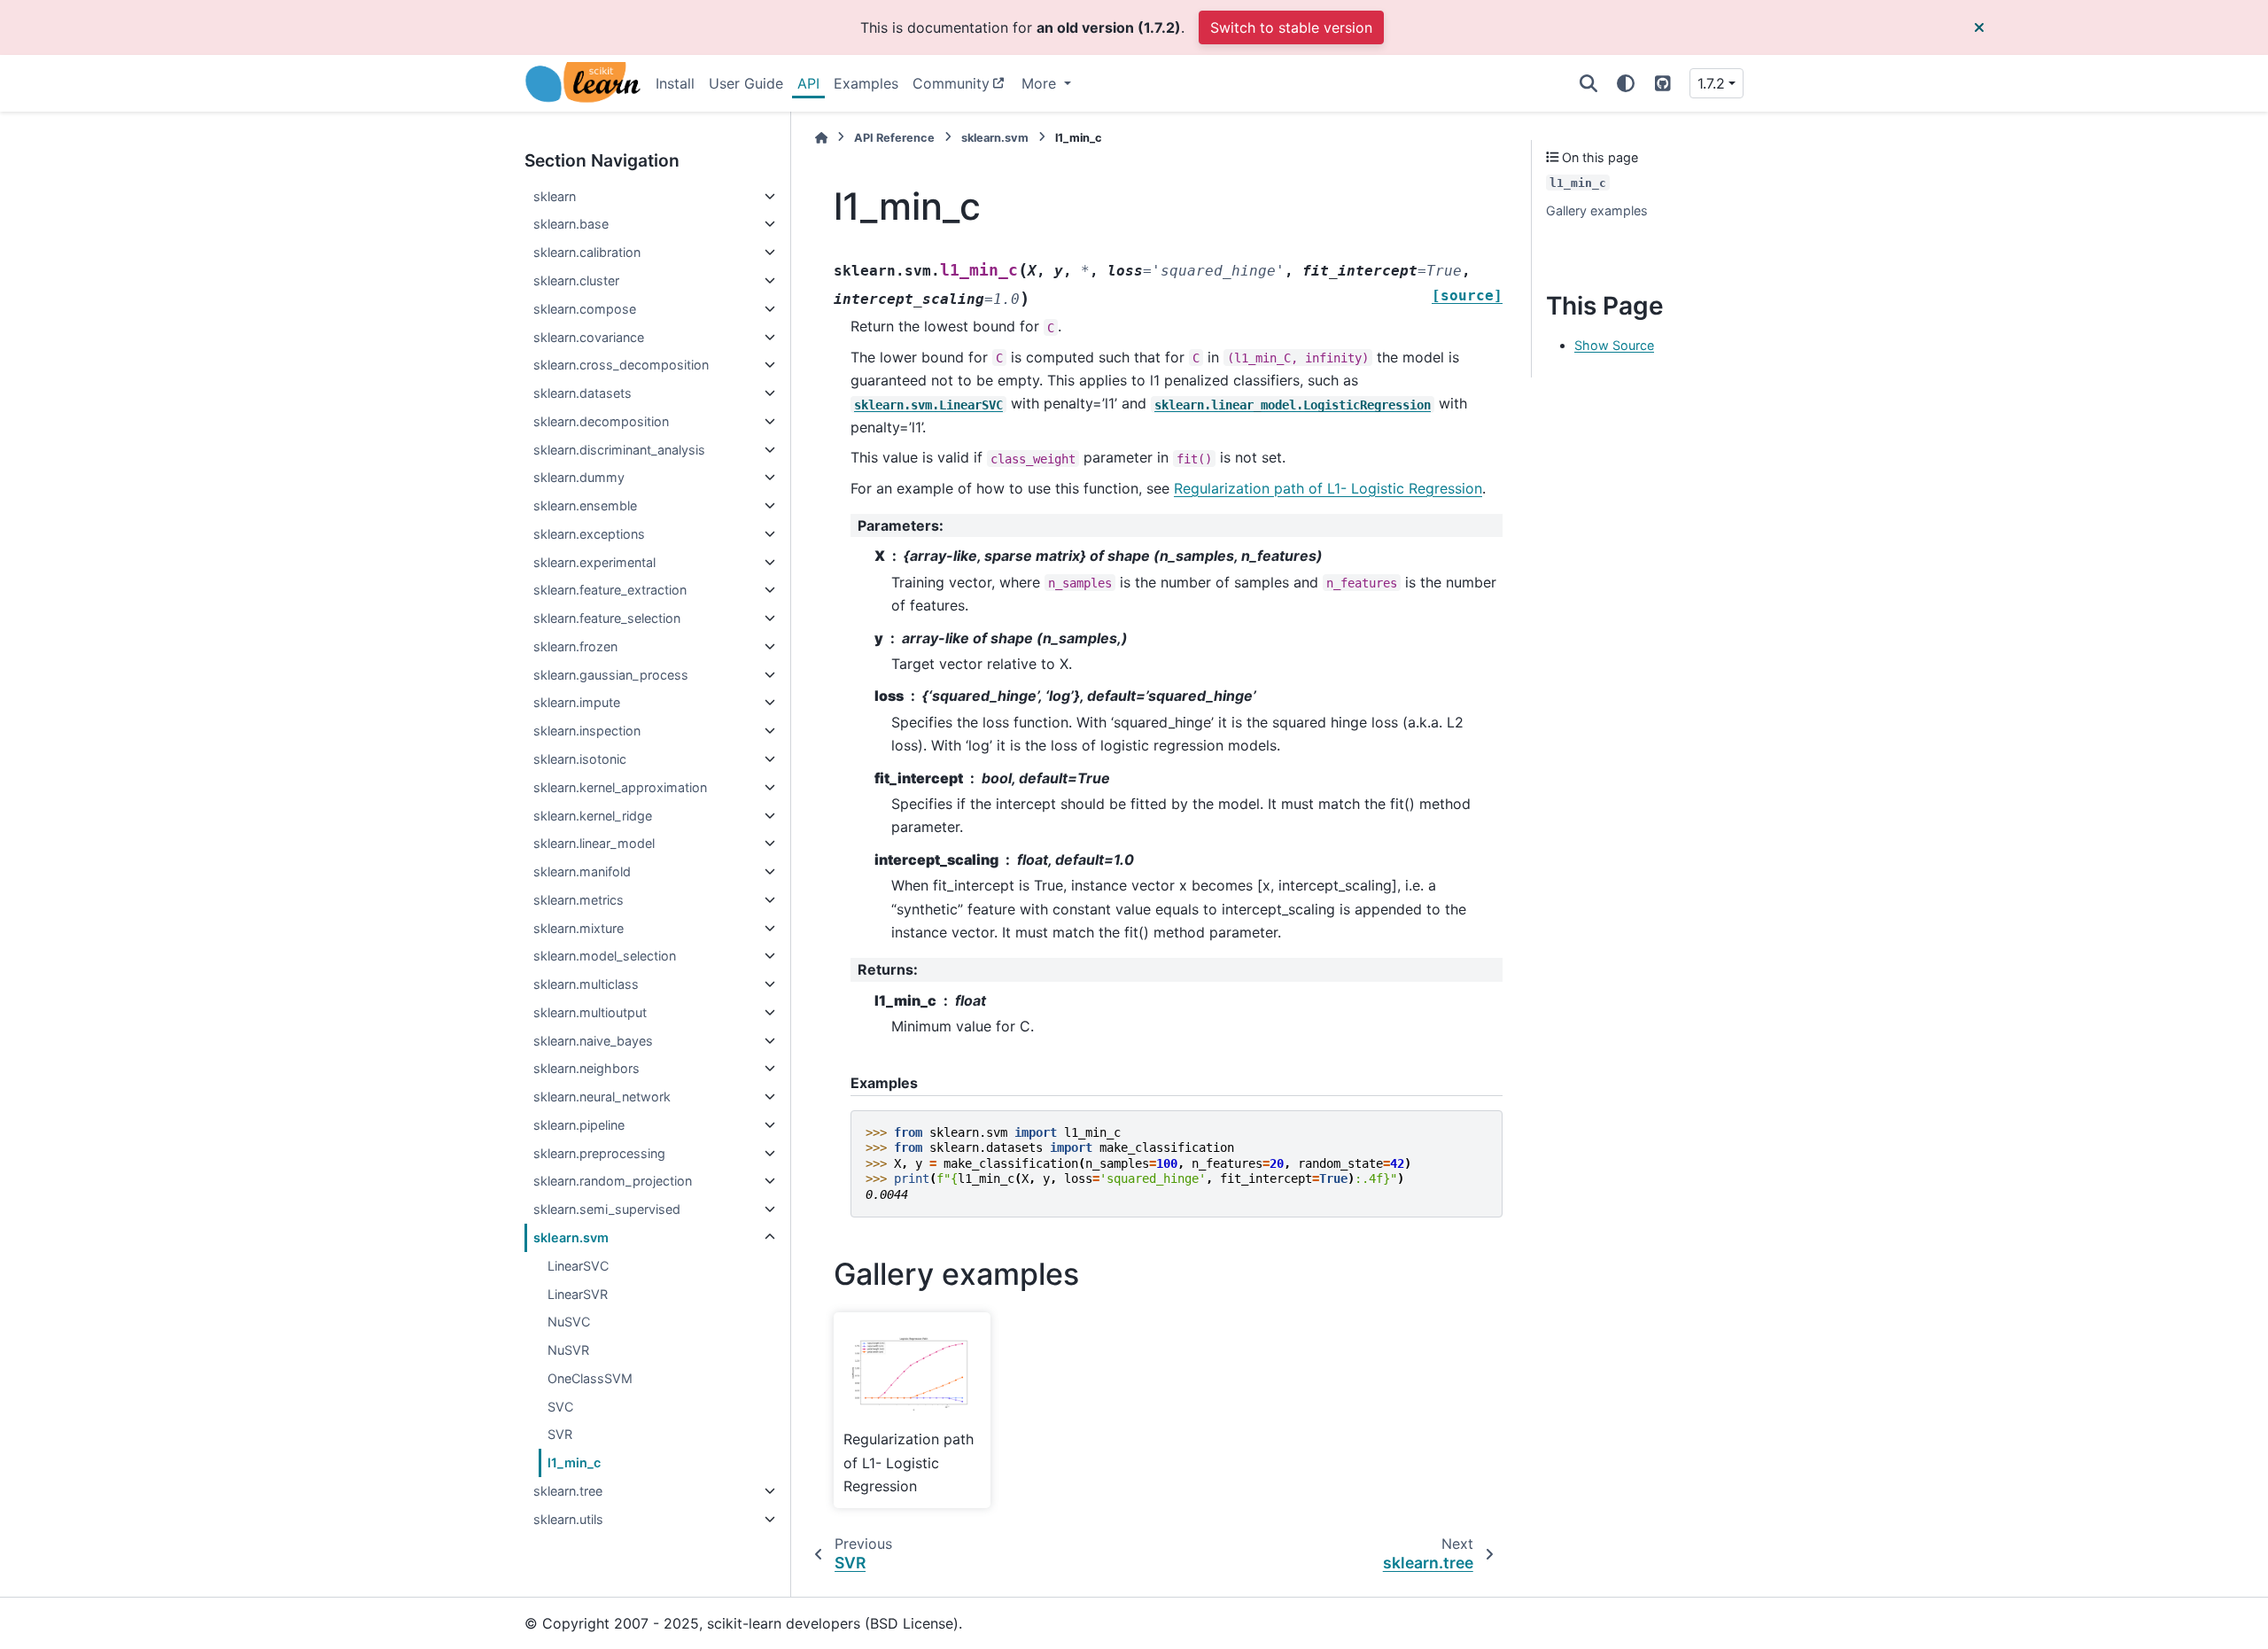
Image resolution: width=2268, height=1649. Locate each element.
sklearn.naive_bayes (593, 1041)
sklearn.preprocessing (599, 1153)
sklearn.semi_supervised (607, 1209)
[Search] (1588, 83)
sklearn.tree (568, 1491)
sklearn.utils (568, 1519)
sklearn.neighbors (586, 1068)
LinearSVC (578, 1266)
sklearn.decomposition (601, 421)
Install (675, 83)
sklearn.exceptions (589, 534)
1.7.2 (1711, 83)
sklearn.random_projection (613, 1181)
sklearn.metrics (579, 900)
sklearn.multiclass (586, 984)
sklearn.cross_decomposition (621, 365)
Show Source (1614, 345)
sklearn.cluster (576, 280)
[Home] (821, 138)
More (1041, 83)
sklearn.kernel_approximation (620, 787)
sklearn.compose (585, 309)
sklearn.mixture (579, 928)
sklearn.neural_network (602, 1097)
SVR (560, 1434)
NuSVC (569, 1322)
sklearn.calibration (587, 252)
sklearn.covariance (589, 337)
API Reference (894, 138)
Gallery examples (1597, 210)
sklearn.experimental (594, 562)
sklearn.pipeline (579, 1125)
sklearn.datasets (583, 393)
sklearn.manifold (582, 871)
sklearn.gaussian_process (611, 675)
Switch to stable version (1291, 27)
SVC (560, 1407)
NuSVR (568, 1350)
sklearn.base (571, 224)
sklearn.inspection (587, 731)
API (808, 83)
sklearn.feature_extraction (610, 590)
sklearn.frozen (575, 646)
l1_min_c (574, 1462)
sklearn (555, 196)
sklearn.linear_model (594, 843)
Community (951, 83)
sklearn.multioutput (590, 1012)
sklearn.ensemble (585, 506)
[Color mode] (1626, 83)
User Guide (746, 83)
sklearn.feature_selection (607, 618)
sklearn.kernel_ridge (593, 816)
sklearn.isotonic (580, 759)
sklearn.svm (571, 1237)
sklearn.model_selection (605, 956)
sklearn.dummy (579, 477)
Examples (866, 83)
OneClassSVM (590, 1378)
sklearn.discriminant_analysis (619, 450)
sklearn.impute (577, 702)
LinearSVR (578, 1294)
